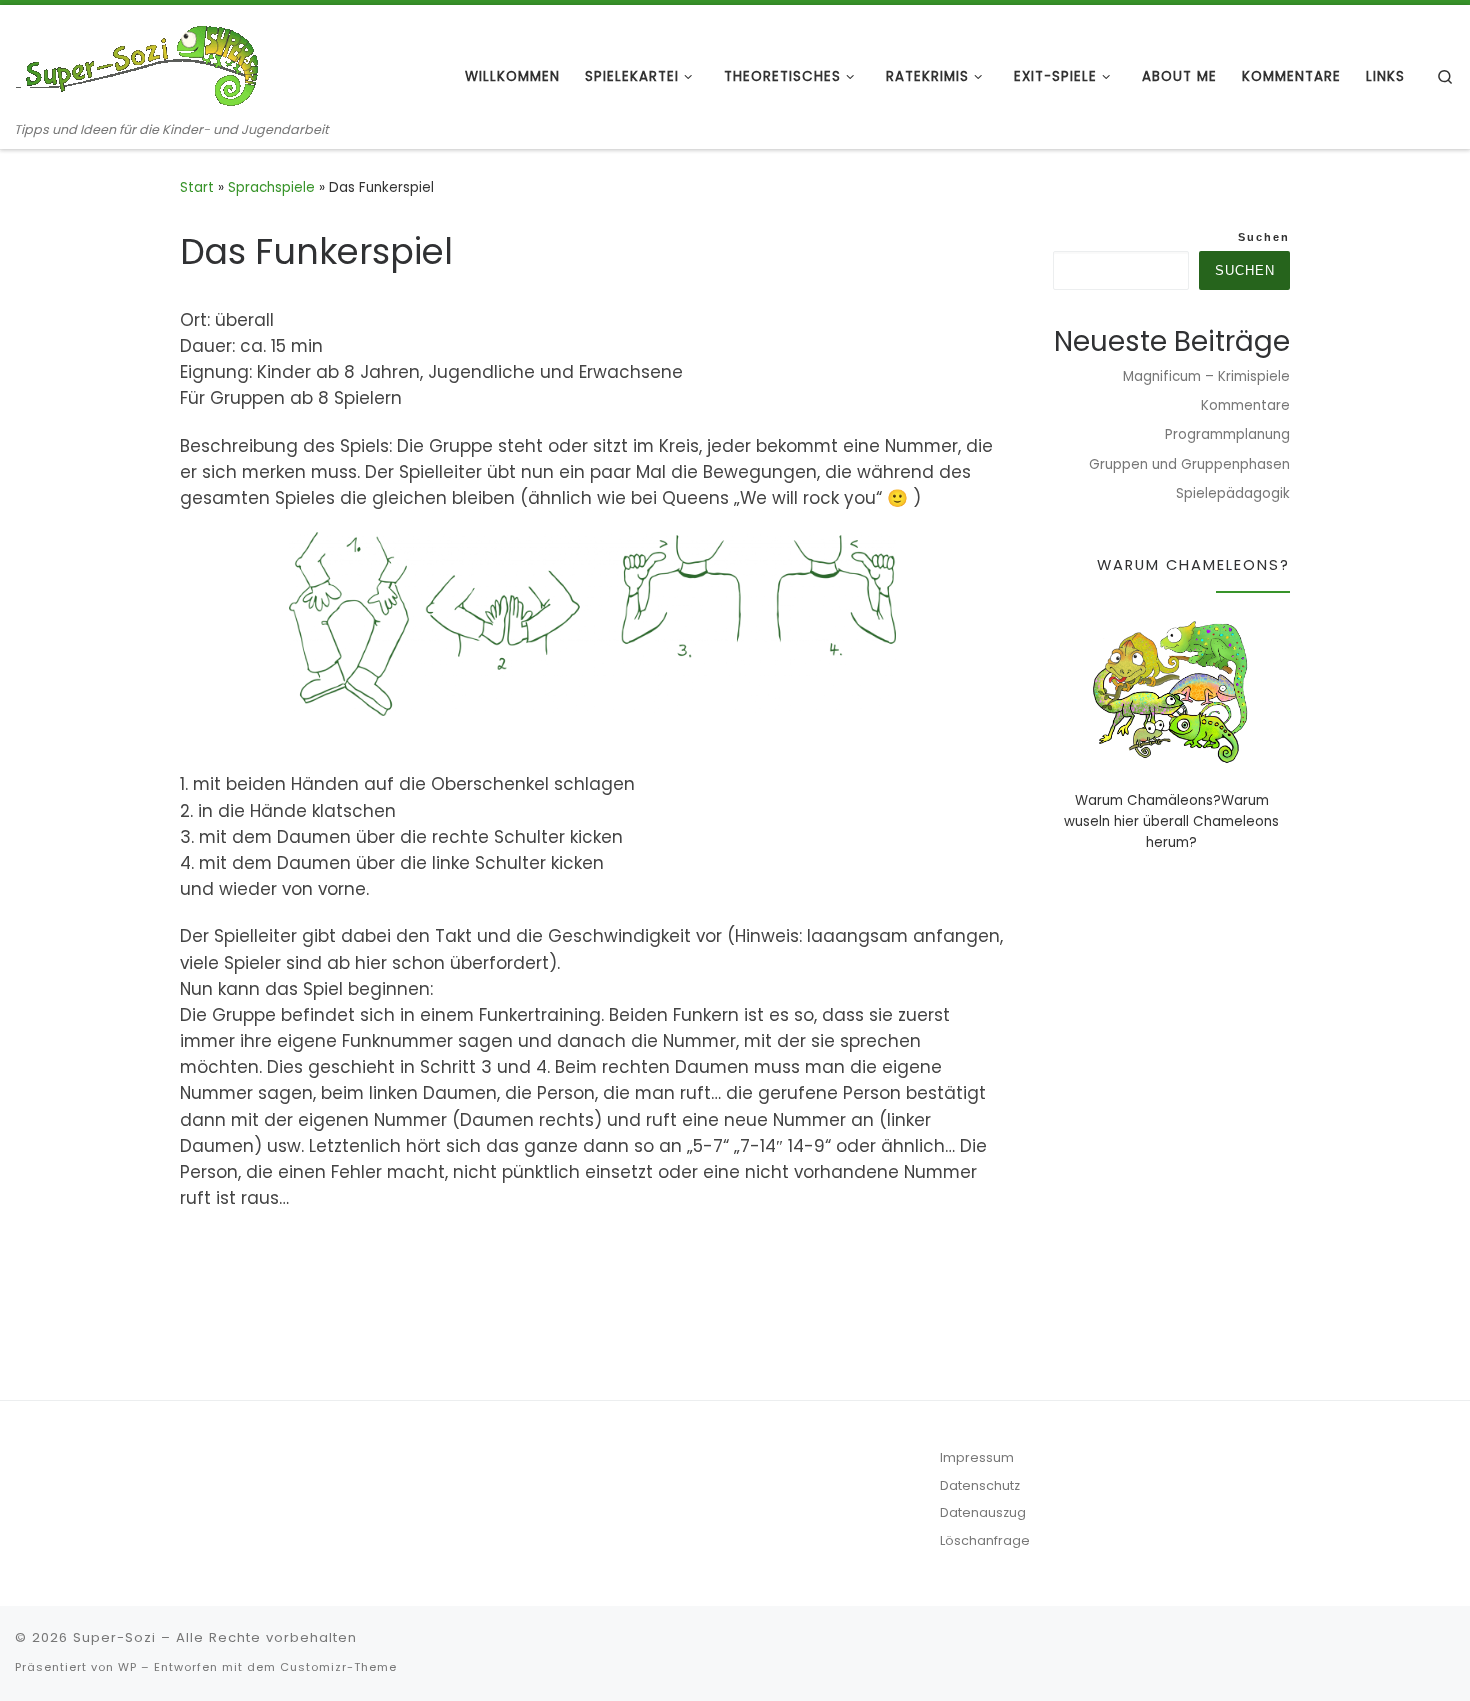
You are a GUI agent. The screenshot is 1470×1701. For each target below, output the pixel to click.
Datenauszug (983, 1512)
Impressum (977, 1457)
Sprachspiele (271, 187)
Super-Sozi (114, 1637)
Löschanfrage (985, 1540)
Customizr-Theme (338, 1667)
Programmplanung (1227, 434)
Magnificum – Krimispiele (1206, 376)
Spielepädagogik (1233, 493)
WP (127, 1667)
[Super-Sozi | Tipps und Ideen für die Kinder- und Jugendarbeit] (140, 62)
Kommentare (1245, 405)
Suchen (1264, 237)
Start (197, 187)
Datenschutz (980, 1485)
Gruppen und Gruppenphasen (1189, 464)
